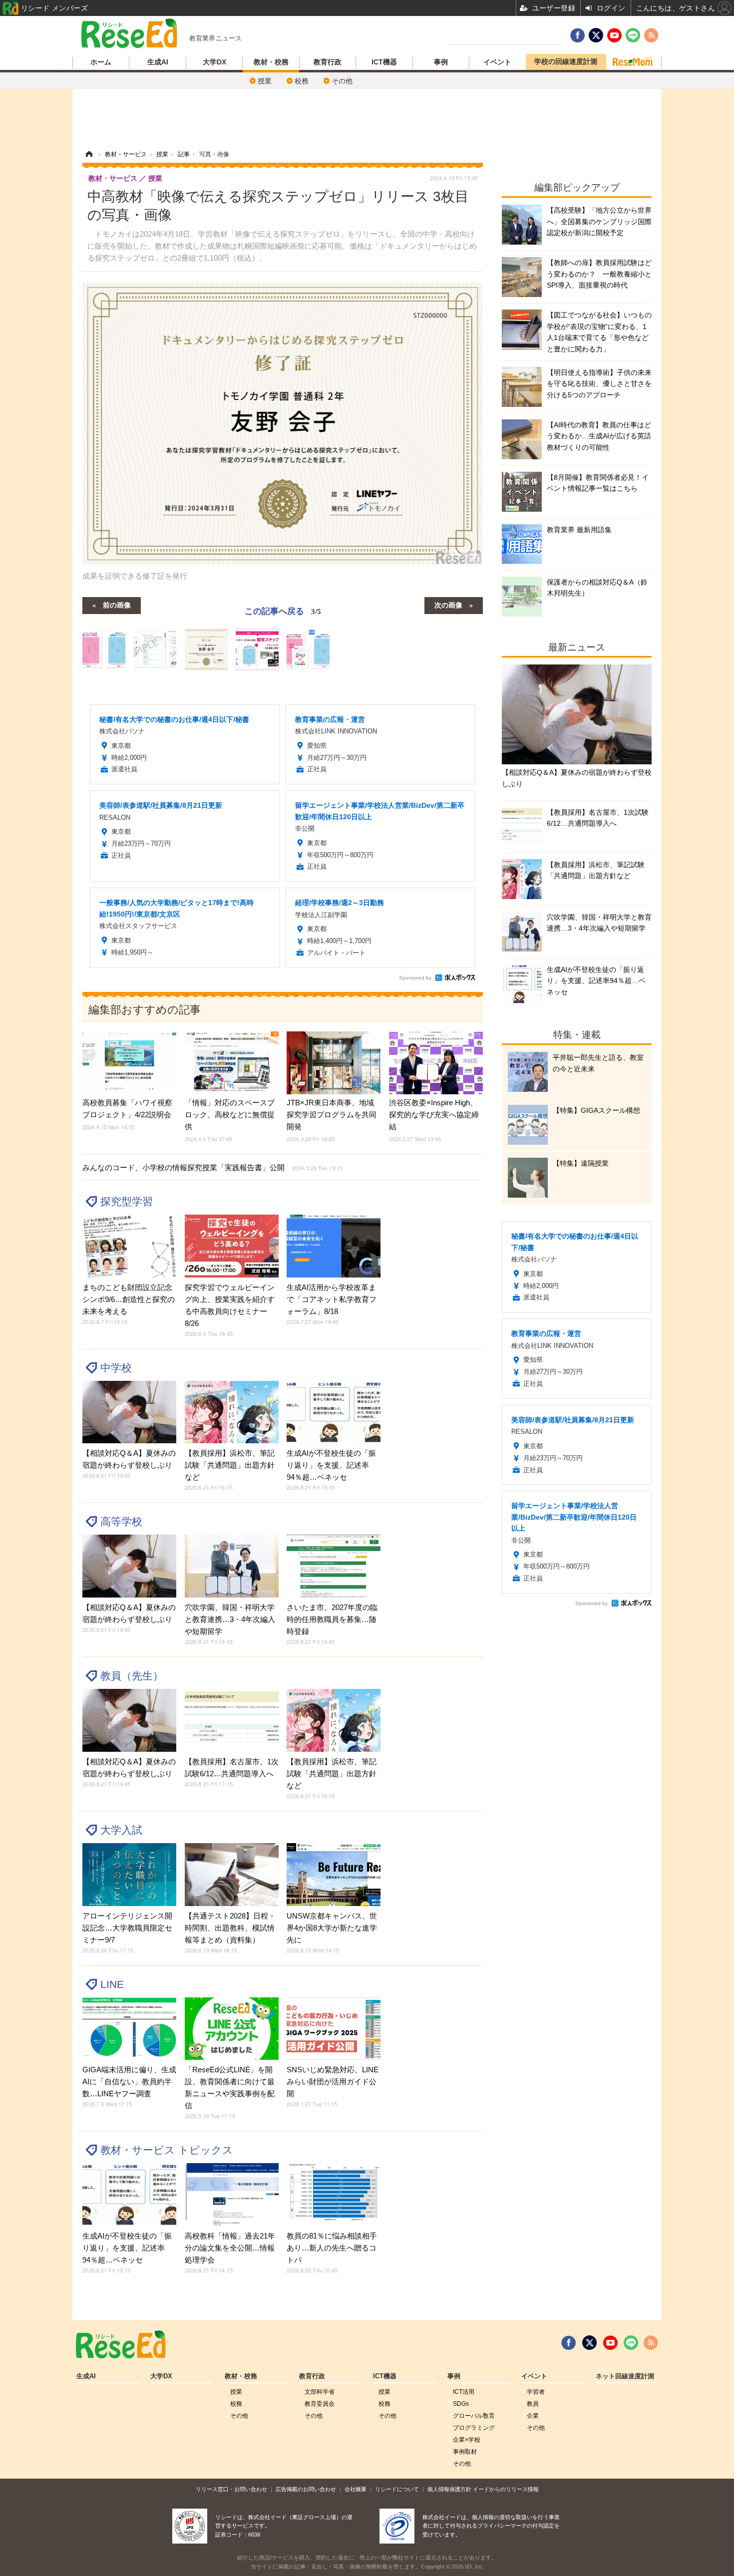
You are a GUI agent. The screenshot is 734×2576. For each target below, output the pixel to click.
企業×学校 (467, 2440)
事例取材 (465, 2452)
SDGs (461, 2404)
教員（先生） (132, 1676)
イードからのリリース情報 (506, 2489)
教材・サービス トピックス (167, 2150)
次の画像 (448, 605)
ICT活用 (464, 2392)
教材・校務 (271, 62)
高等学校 (121, 1521)
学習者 (536, 2392)
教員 (533, 2404)
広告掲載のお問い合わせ (306, 2489)
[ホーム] (89, 154)
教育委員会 (320, 2404)
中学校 (116, 1368)
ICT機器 (384, 62)
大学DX (214, 62)
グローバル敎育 (474, 2416)
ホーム (101, 62)
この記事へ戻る (283, 610)
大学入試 (121, 1830)
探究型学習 (127, 1201)
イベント (497, 62)
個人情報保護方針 (449, 2489)
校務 (302, 81)
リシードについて (397, 2489)
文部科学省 (320, 2392)
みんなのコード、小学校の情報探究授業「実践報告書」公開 (212, 1167)
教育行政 (328, 62)
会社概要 (356, 2489)
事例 (441, 62)
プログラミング (474, 2428)
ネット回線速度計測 (625, 2376)
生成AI (158, 62)
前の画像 (117, 605)
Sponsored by (415, 978)
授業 (265, 81)
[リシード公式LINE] (631, 2343)
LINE (112, 1984)
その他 (342, 81)
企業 (533, 2416)
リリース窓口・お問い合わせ (231, 2489)
